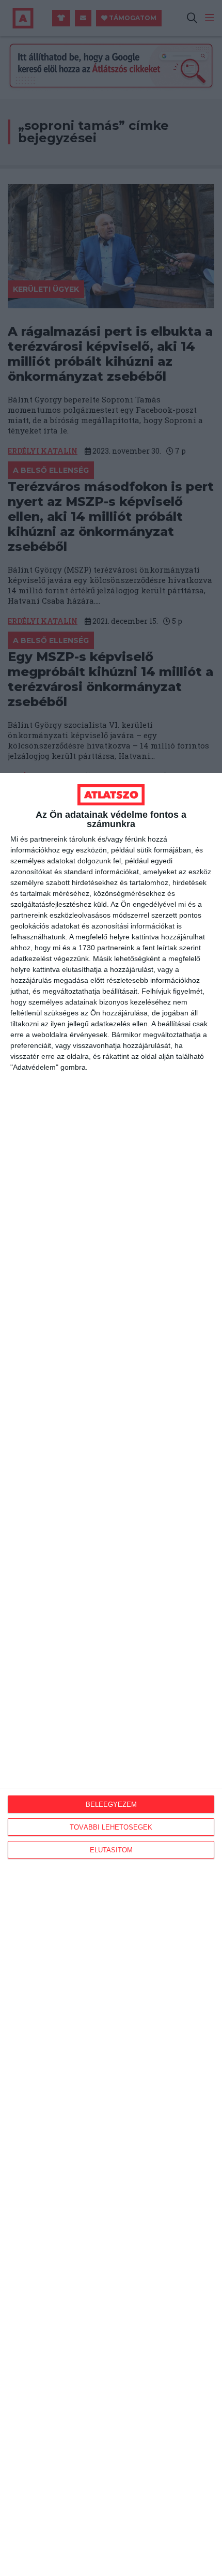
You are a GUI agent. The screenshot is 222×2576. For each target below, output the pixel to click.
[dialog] (111, 1674)
